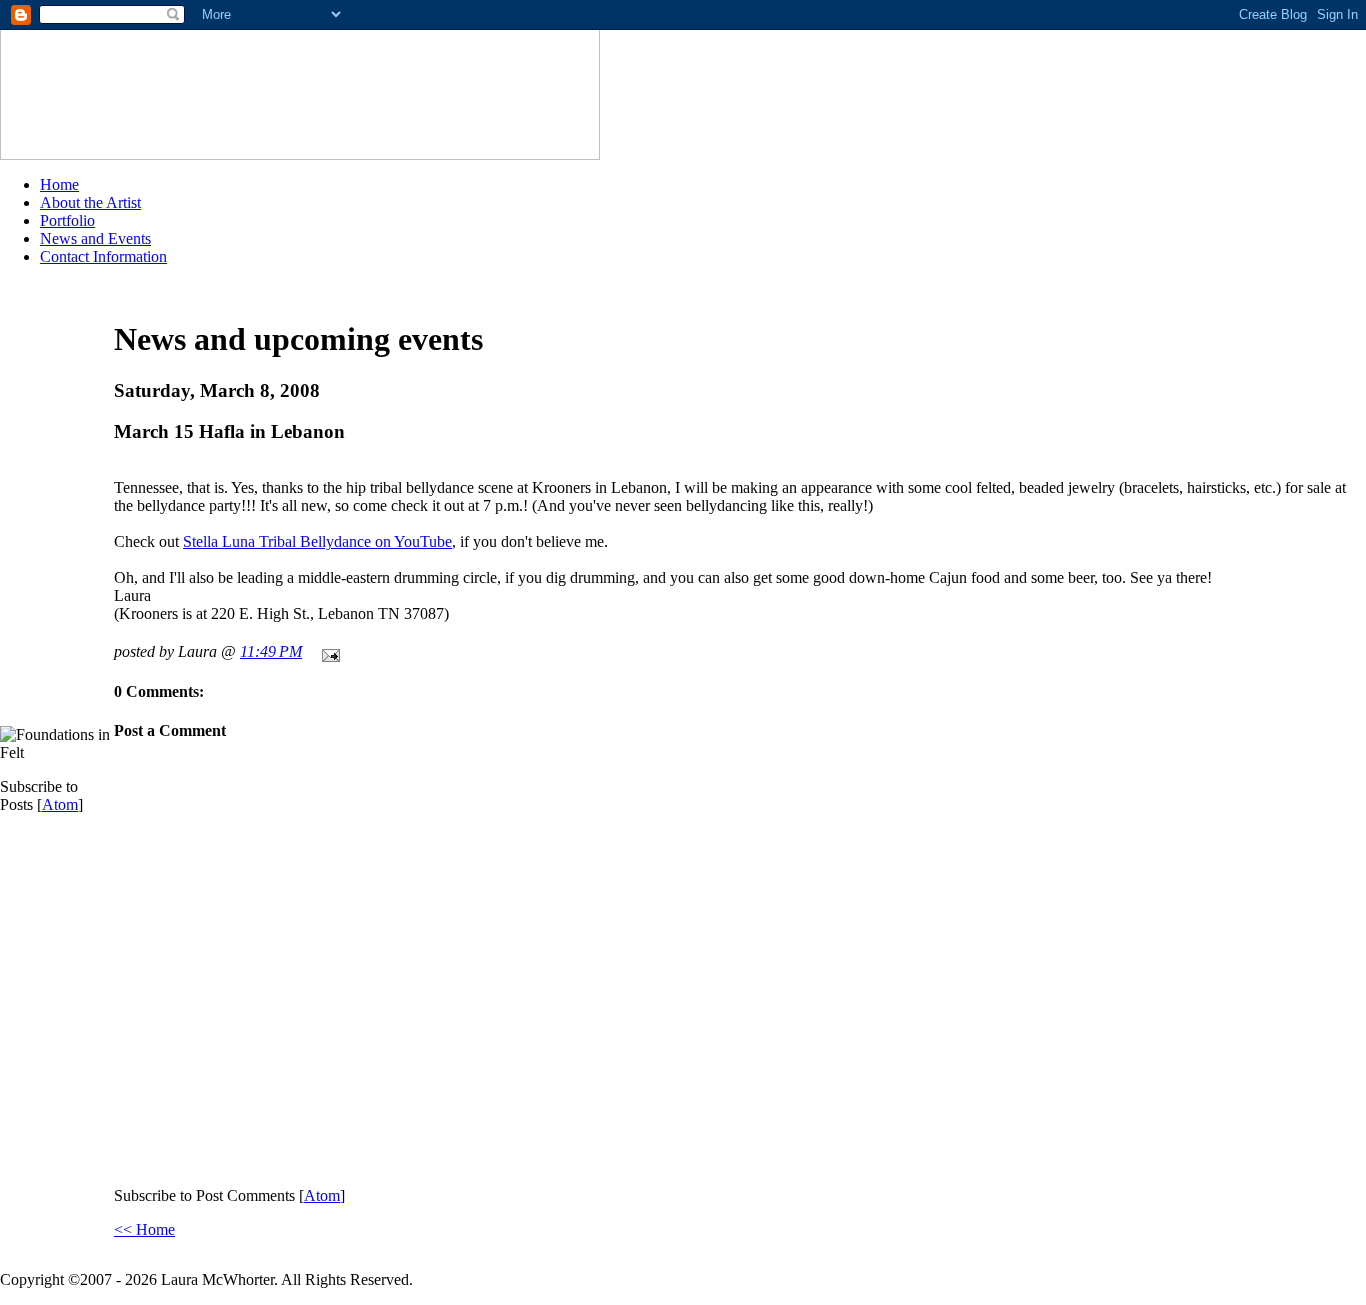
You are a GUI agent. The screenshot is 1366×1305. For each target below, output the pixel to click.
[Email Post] (327, 651)
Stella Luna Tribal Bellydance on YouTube (317, 541)
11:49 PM (271, 651)
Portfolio (67, 220)
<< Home (144, 1229)
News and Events (95, 238)
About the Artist (90, 202)
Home (59, 184)
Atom (60, 804)
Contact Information (103, 256)
